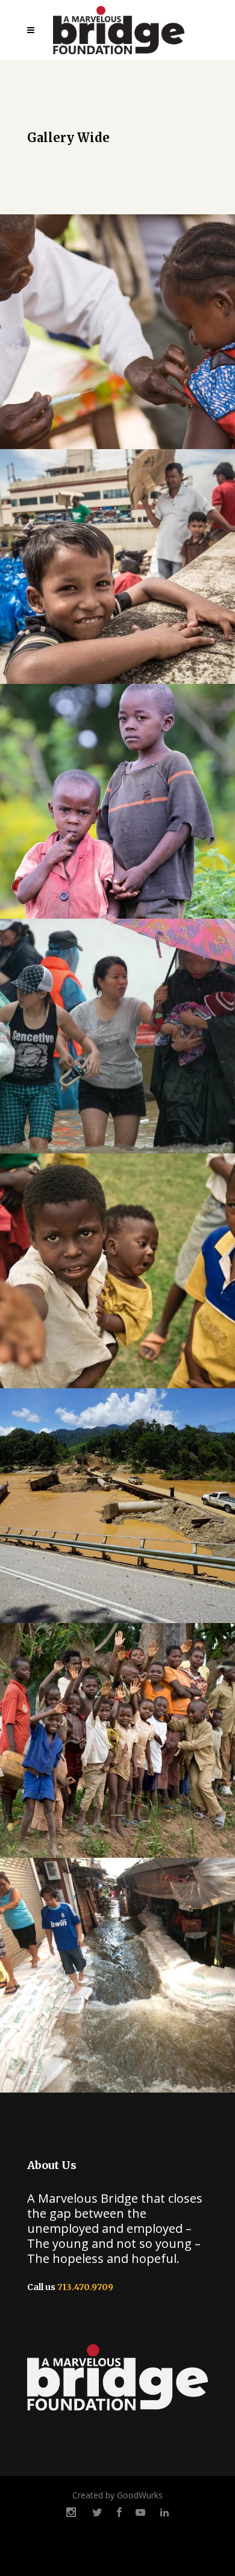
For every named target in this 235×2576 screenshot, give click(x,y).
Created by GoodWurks (117, 2495)
